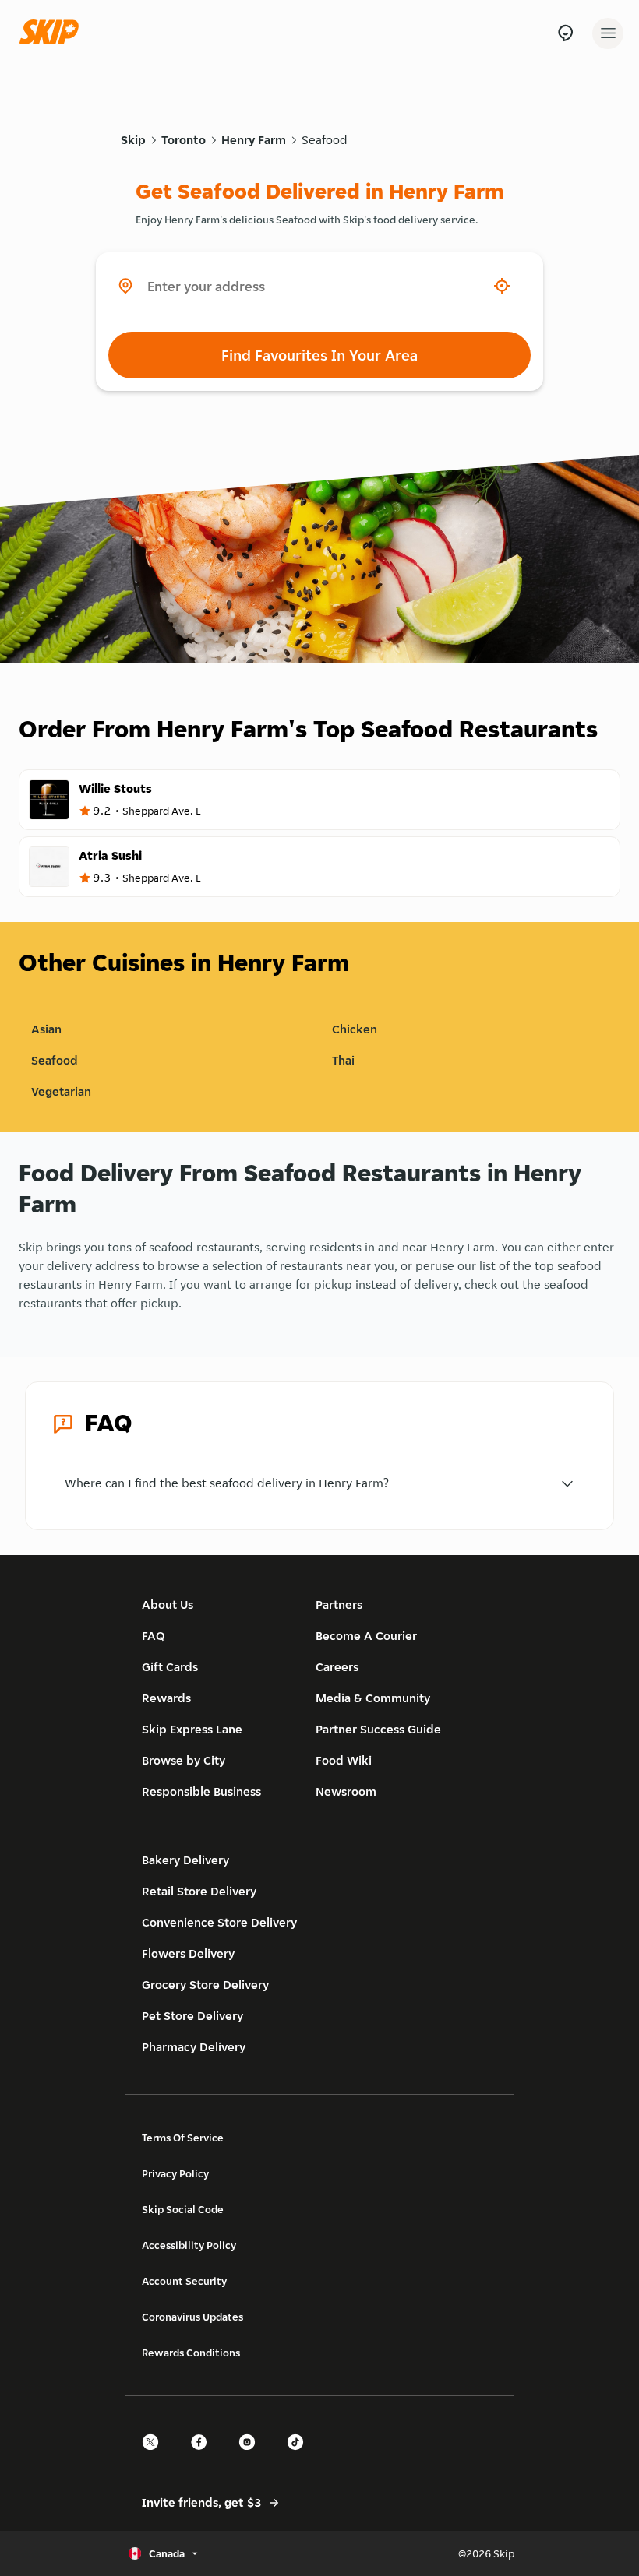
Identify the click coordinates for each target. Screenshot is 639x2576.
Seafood (325, 140)
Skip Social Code (183, 2209)
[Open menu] (608, 33)
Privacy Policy (175, 2173)
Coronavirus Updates (192, 2317)
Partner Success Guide (378, 1729)
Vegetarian (61, 1091)
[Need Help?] (565, 33)
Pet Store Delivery (192, 2016)
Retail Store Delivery (199, 1891)
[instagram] (252, 2456)
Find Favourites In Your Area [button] (319, 355)
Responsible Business (201, 1791)
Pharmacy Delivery (194, 2047)
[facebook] (203, 2456)
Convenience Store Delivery (219, 1922)
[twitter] (155, 2456)
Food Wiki (344, 1760)
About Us (168, 1605)
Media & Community (373, 1698)
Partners (339, 1605)
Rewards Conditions (191, 2353)
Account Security (184, 2281)
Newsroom (346, 1791)
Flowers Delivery (188, 1953)
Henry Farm (254, 140)
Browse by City (184, 1760)
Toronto (184, 140)
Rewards (166, 1698)
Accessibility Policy (189, 2245)
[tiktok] (300, 2456)
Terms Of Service (183, 2138)
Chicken (355, 1029)
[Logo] (53, 33)
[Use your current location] (502, 286)
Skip (133, 140)
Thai (343, 1060)
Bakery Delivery (185, 1860)
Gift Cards (170, 1667)
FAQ (154, 1636)
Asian (46, 1029)
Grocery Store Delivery (205, 1985)
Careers (337, 1667)
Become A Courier (366, 1636)
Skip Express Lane (192, 1729)
